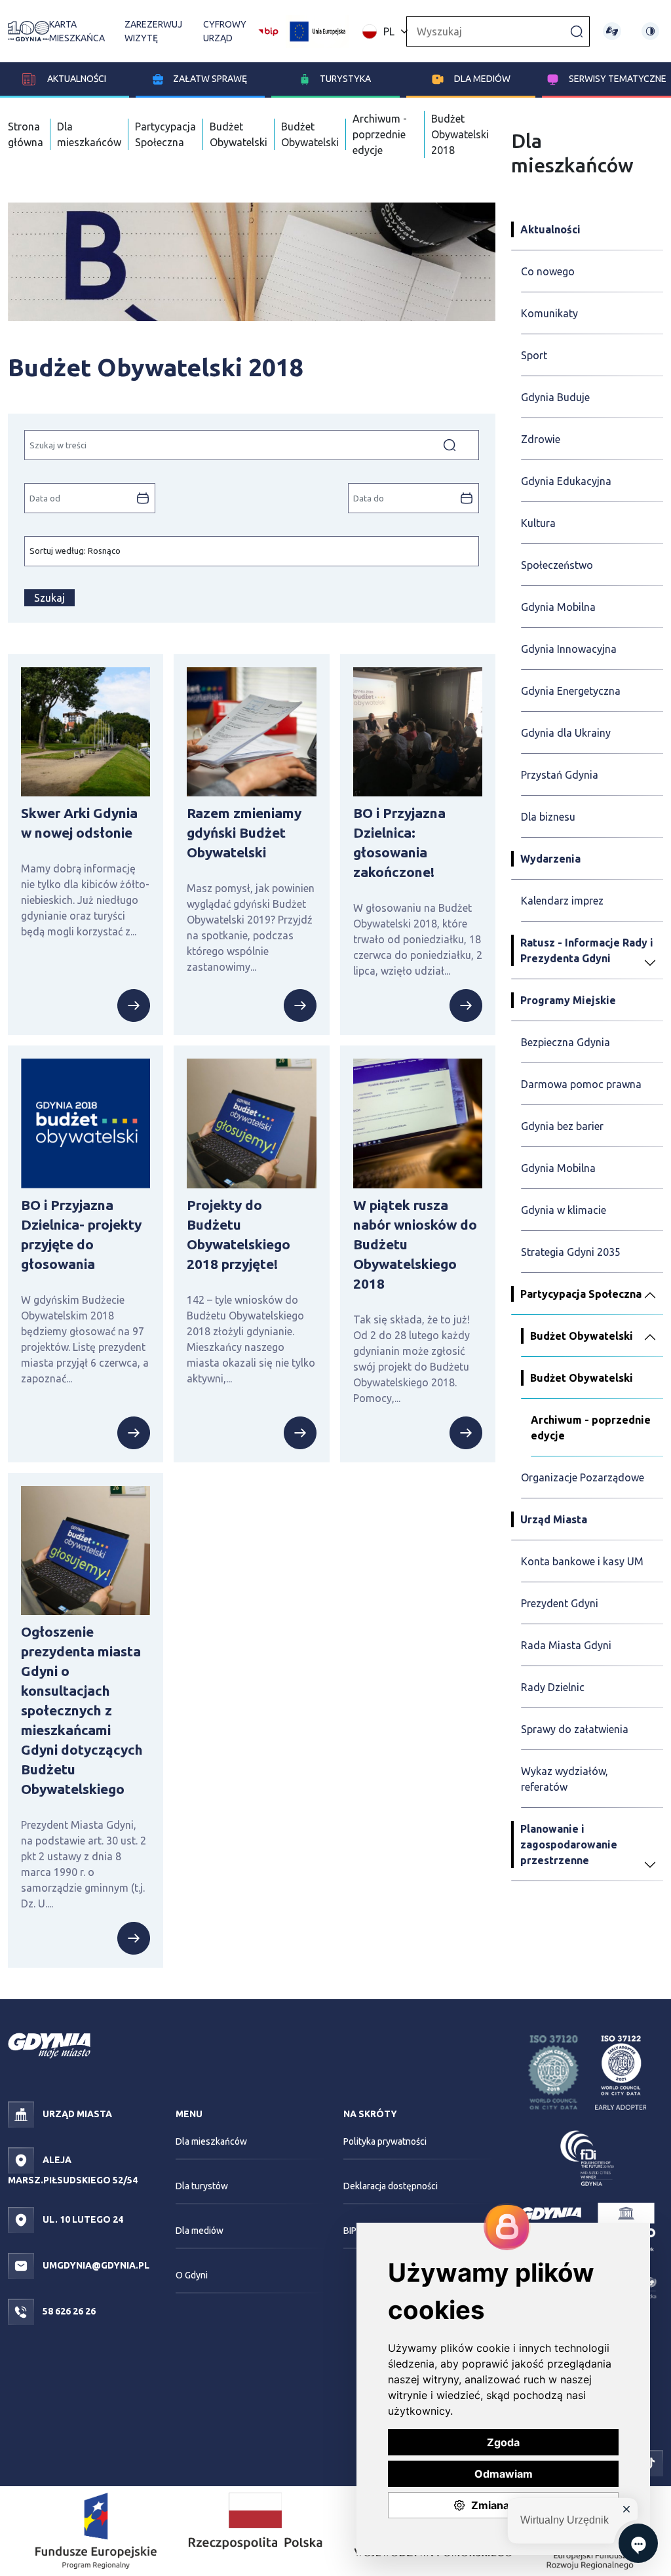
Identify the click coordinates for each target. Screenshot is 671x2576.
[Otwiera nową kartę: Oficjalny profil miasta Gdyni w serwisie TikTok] (650, 2463)
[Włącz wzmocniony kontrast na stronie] (650, 31)
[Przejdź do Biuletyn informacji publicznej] (268, 30)
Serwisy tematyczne (618, 79)
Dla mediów (482, 79)
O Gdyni (192, 2275)
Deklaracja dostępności (391, 2186)
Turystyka (345, 79)
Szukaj (49, 598)
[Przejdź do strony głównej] (29, 31)
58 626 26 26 (68, 2311)
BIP (350, 2231)
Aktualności (76, 79)
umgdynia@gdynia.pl (95, 2265)
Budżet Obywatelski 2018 (460, 134)
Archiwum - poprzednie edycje (380, 134)
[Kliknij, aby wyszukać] (577, 31)
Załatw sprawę (210, 79)
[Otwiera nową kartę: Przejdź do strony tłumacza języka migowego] (612, 31)
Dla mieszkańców (211, 2141)
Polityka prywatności (385, 2141)
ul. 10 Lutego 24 (82, 2219)
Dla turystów (202, 2186)
